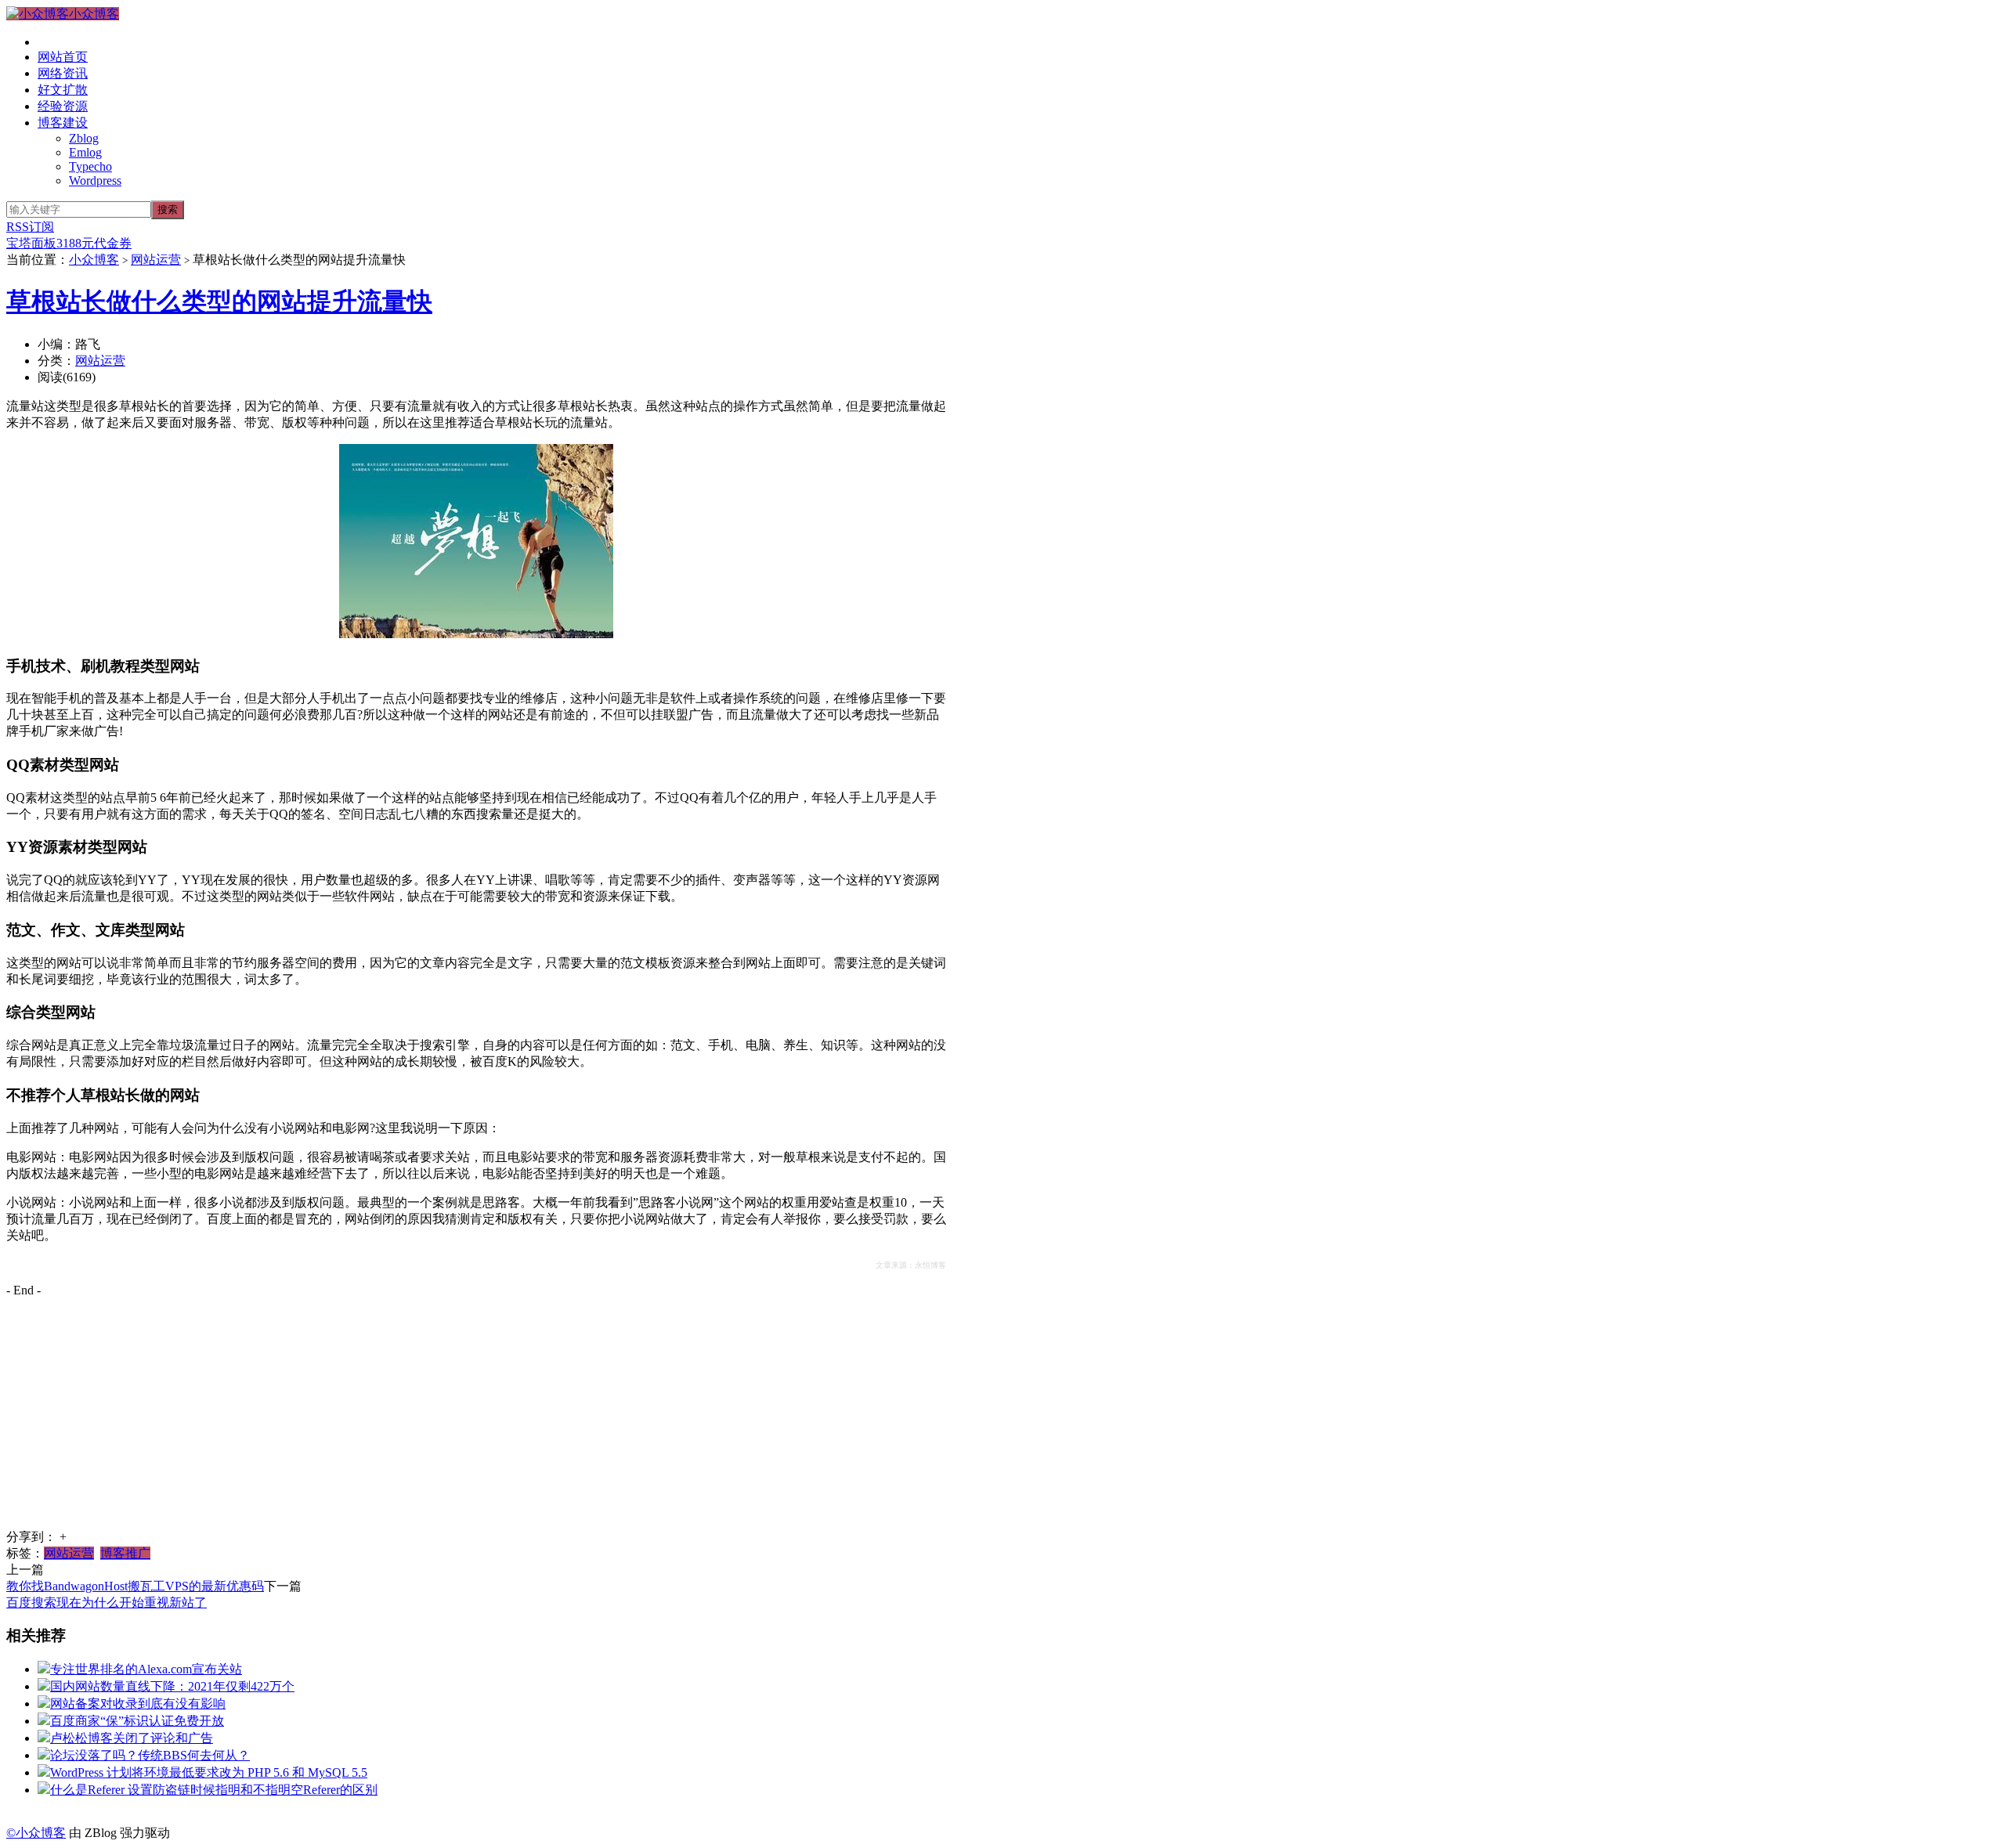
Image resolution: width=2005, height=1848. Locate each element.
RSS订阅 (30, 227)
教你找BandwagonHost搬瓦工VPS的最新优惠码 (135, 1586)
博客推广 (125, 1553)
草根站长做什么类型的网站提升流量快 (219, 301)
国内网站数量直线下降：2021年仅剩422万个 (172, 1686)
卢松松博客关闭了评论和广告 (132, 1738)
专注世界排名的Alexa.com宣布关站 (146, 1669)
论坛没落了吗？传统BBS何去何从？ (150, 1755)
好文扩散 (63, 90)
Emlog (85, 152)
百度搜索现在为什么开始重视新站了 (107, 1603)
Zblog (84, 138)
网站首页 (63, 57)
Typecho (90, 166)
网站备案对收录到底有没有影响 (138, 1704)
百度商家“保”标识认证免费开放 (137, 1721)
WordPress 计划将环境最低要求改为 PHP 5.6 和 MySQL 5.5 (209, 1772)
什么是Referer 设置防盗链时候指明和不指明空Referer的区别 (214, 1790)
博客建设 (63, 123)
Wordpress (95, 180)
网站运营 (156, 260)
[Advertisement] (476, 1420)
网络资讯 (63, 73)
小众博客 (94, 14)
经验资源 (63, 106)
